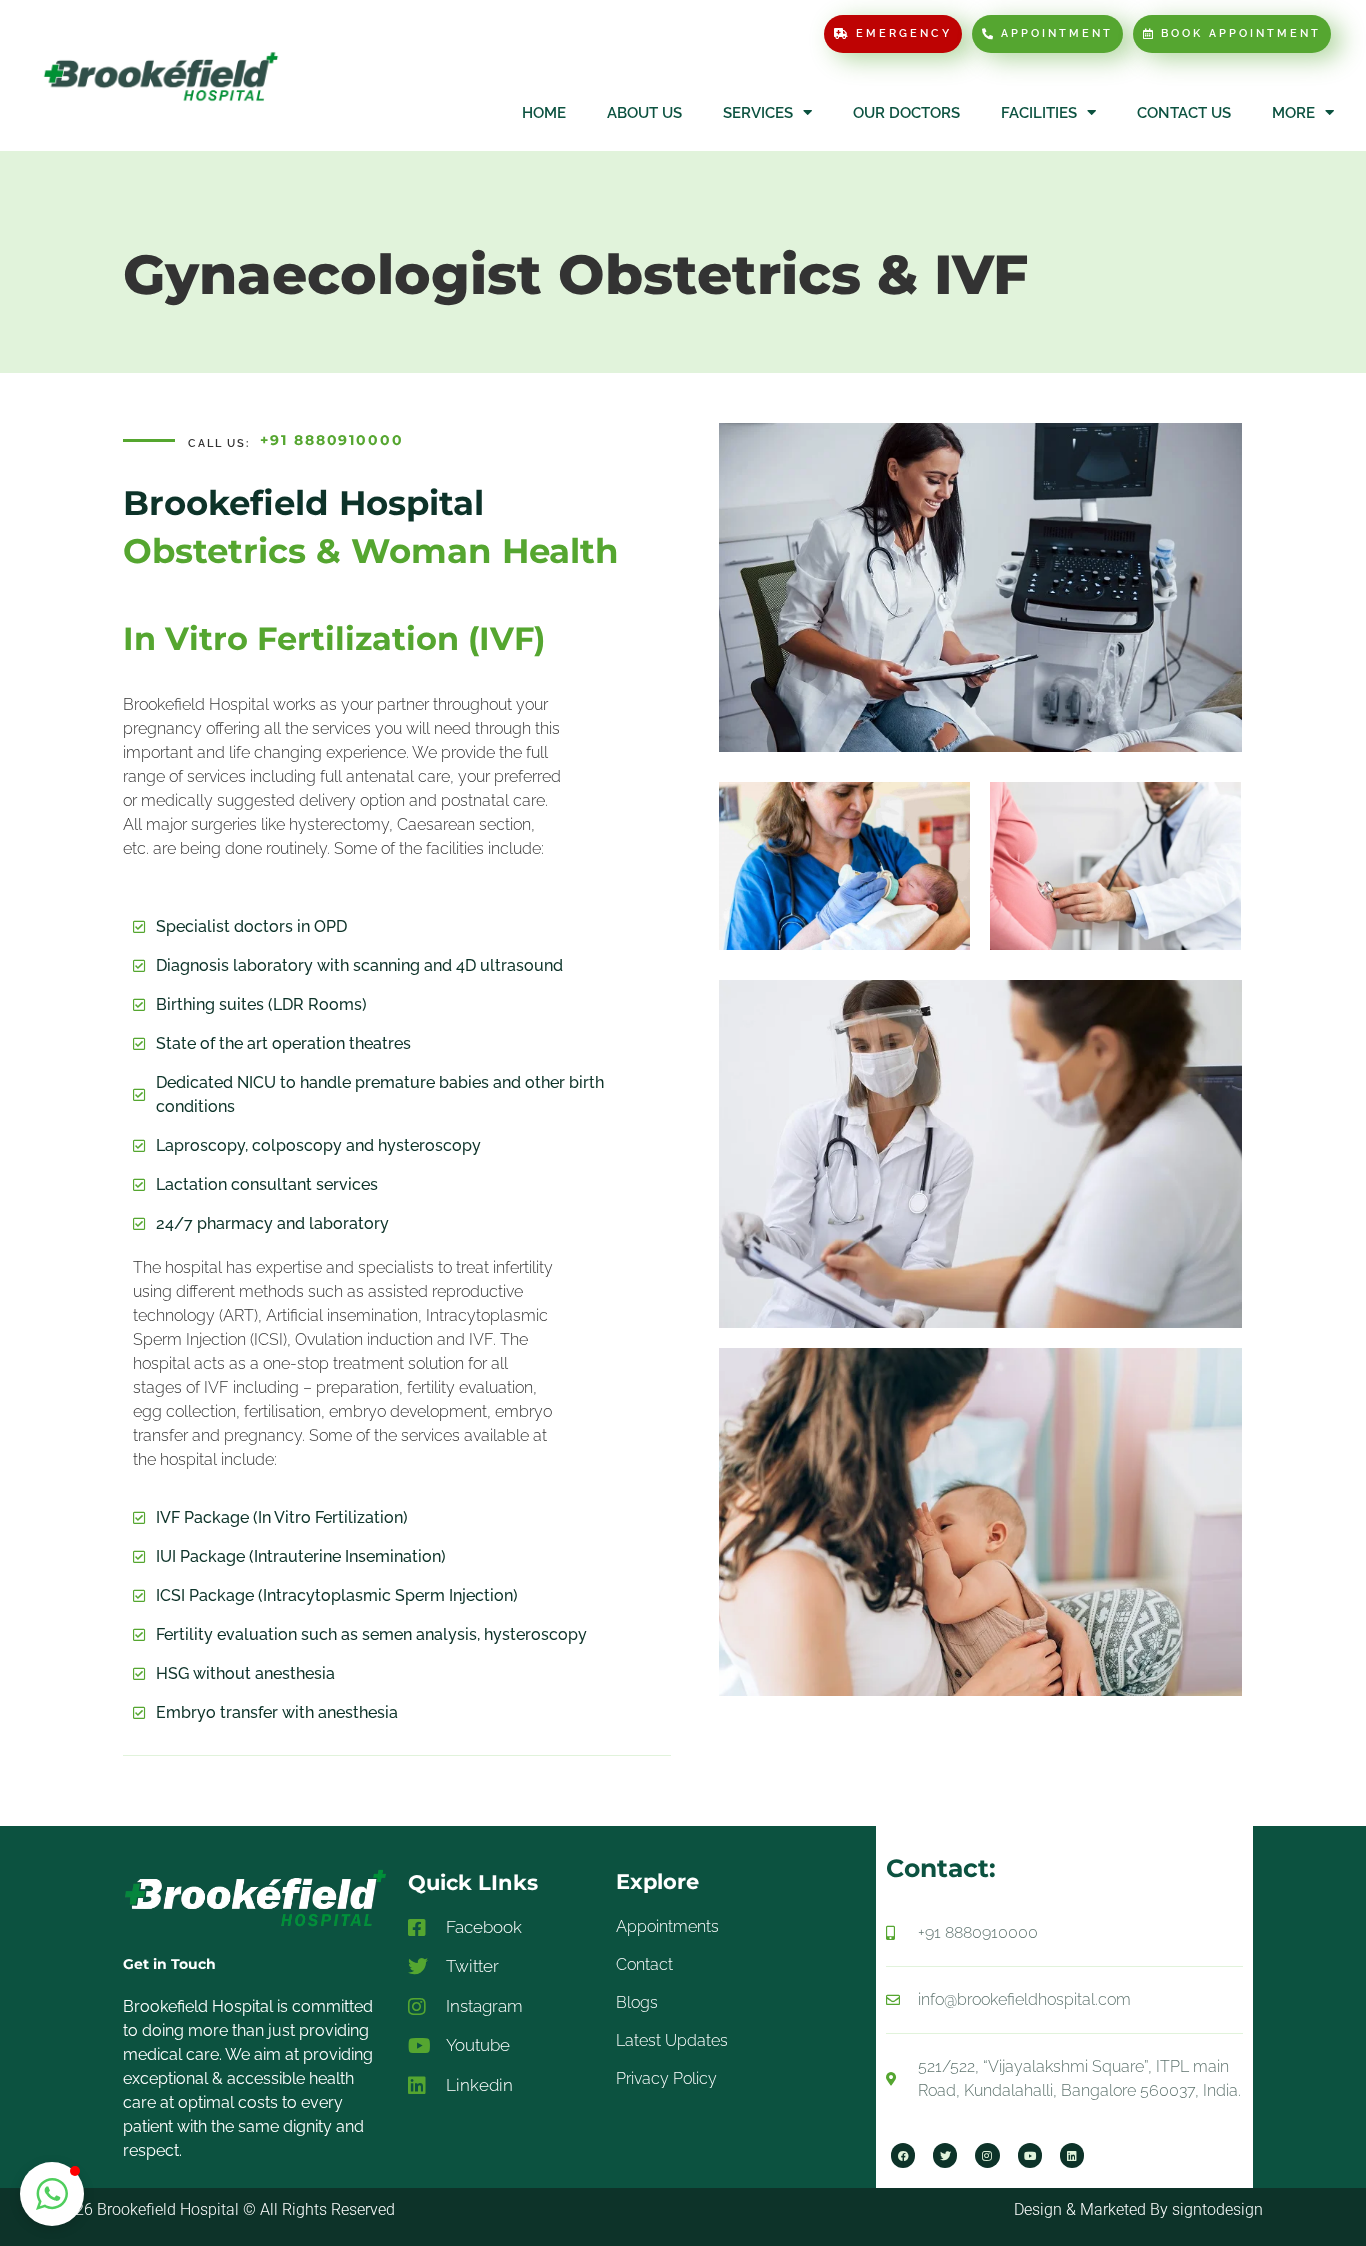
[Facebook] (903, 2155)
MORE (1293, 113)
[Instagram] (987, 2155)
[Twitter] (945, 2155)
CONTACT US (1184, 113)
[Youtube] (1030, 2155)
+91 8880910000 (332, 440)
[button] (52, 2194)
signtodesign (1217, 2209)
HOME (544, 113)
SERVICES (758, 113)
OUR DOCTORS (906, 113)
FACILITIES (1039, 113)
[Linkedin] (1072, 2155)
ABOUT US (644, 113)
